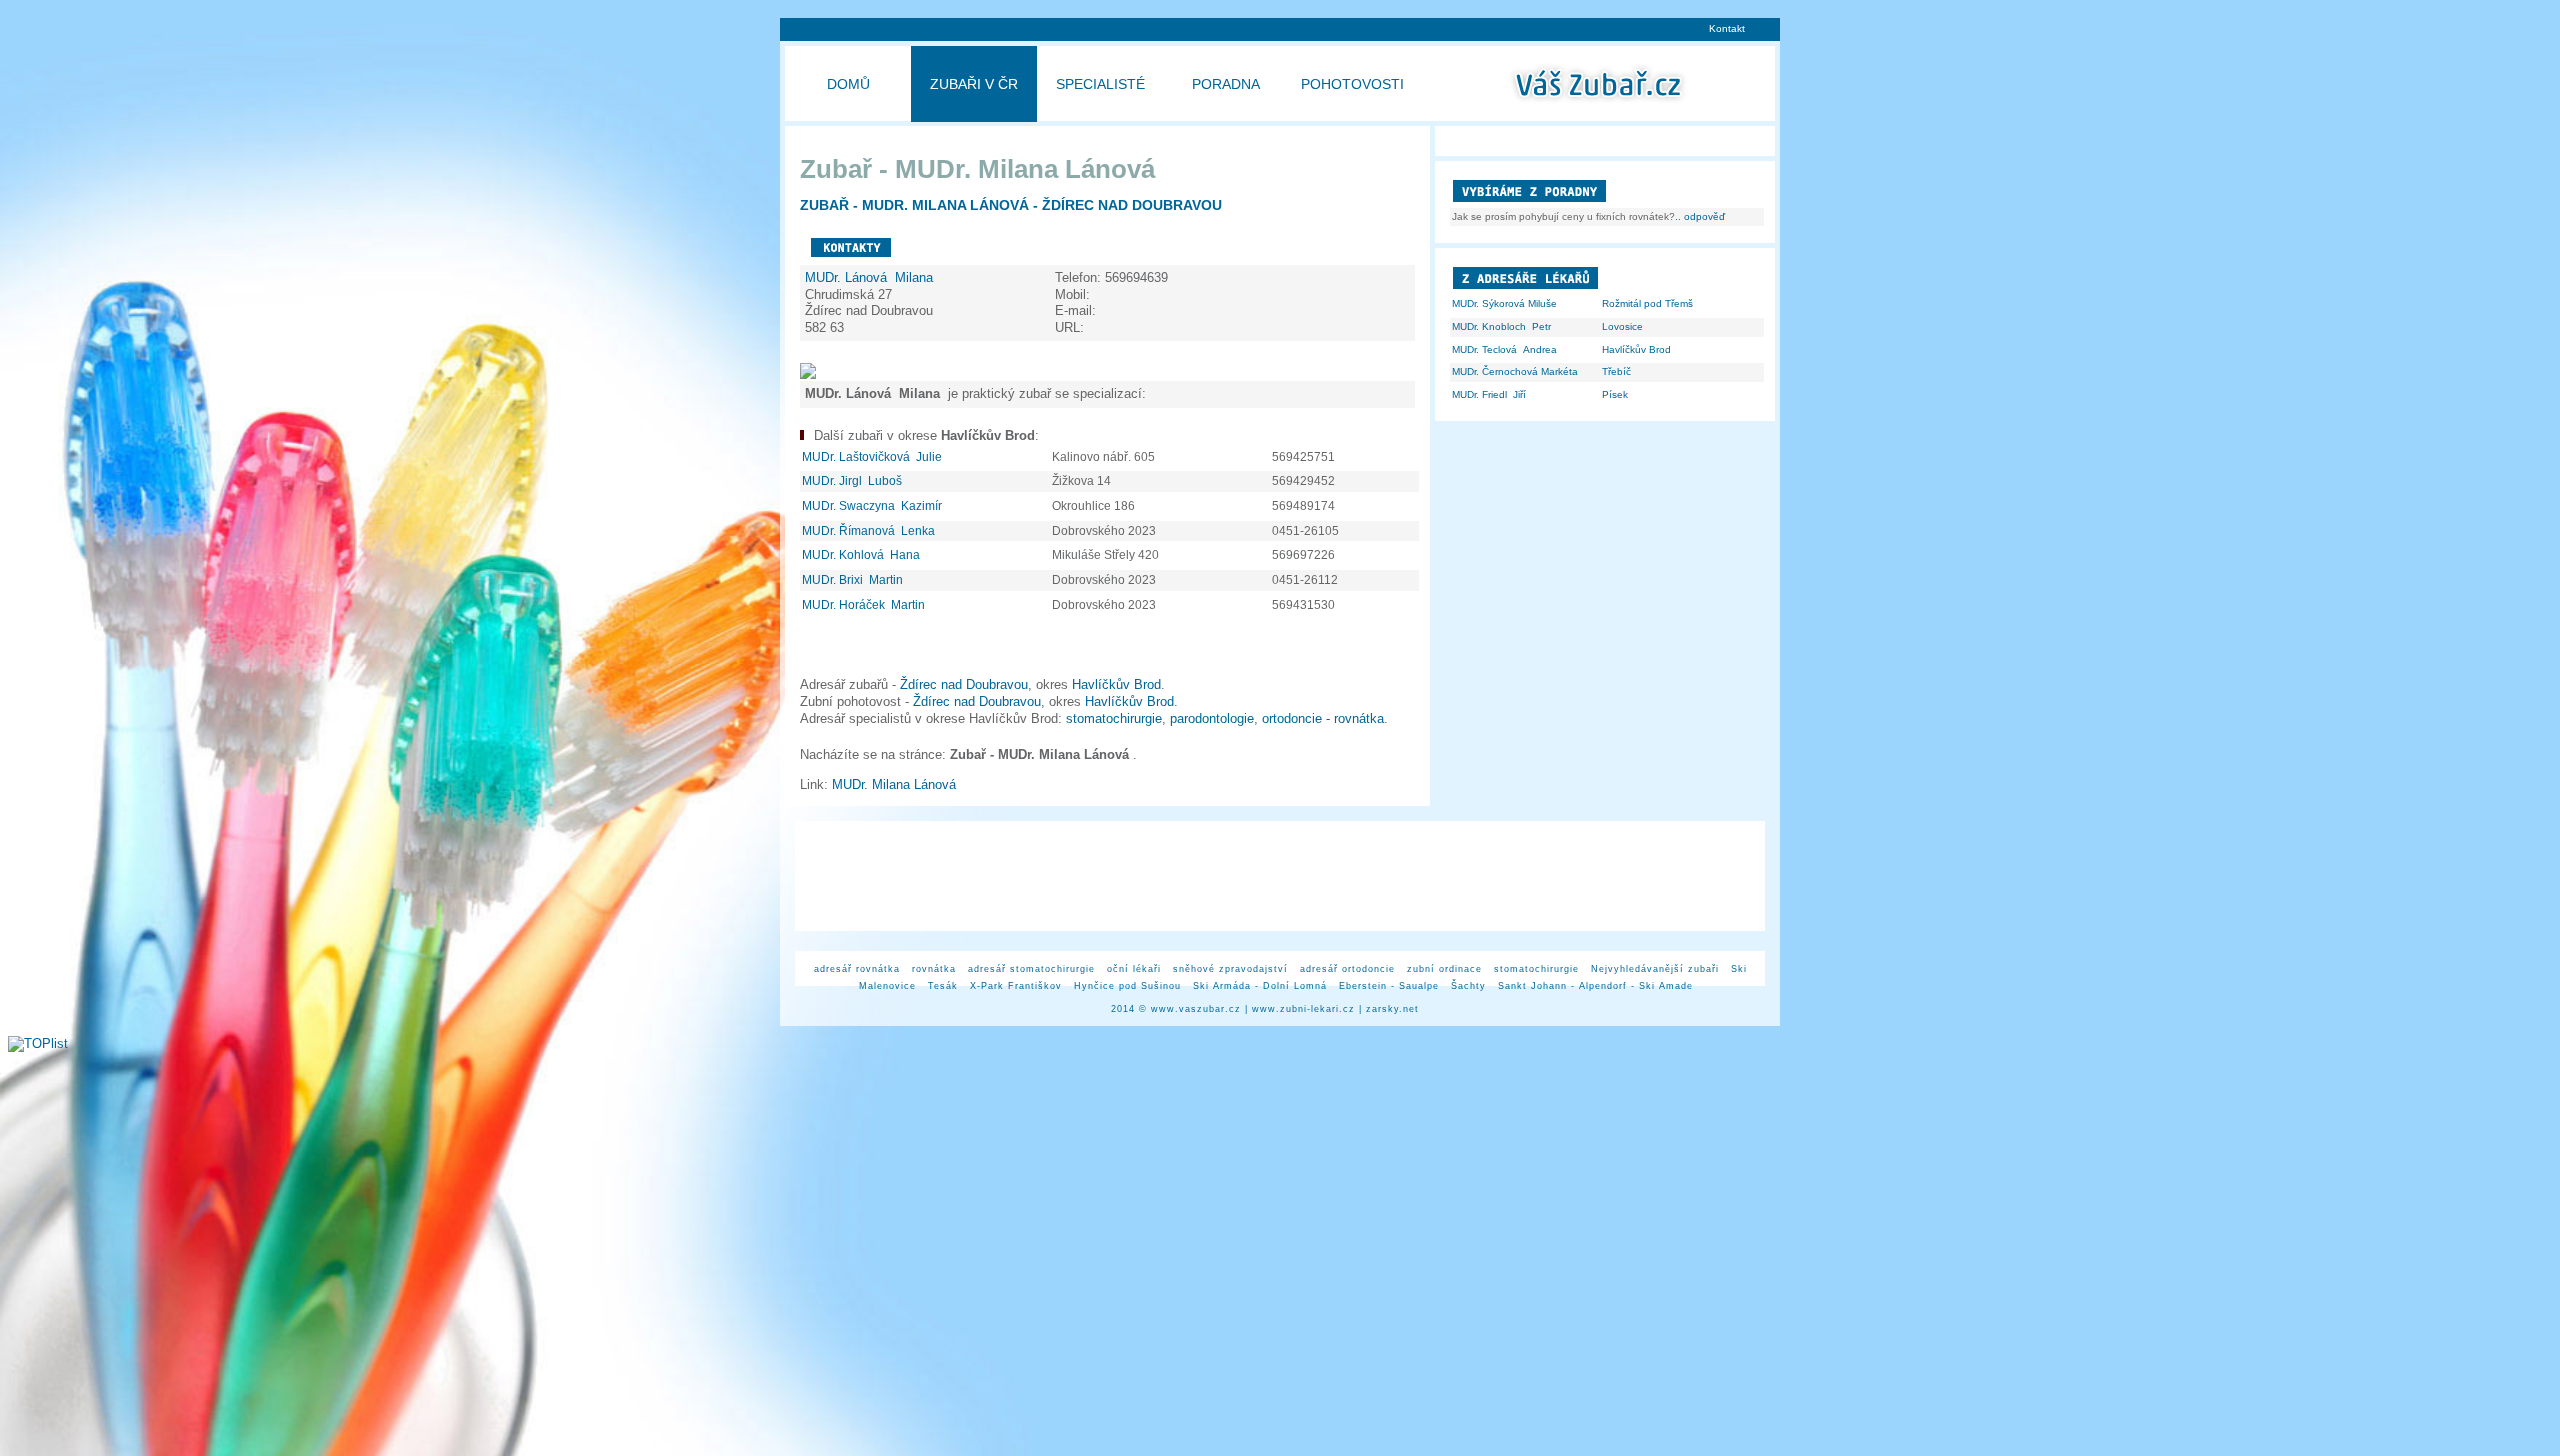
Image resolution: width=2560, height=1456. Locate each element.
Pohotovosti (1352, 84)
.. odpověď (1700, 216)
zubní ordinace (1444, 969)
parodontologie (1212, 718)
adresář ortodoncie (1347, 969)
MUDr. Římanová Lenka (870, 531)
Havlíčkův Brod (1116, 684)
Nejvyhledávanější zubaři (1655, 969)
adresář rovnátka (857, 969)
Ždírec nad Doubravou (964, 684)
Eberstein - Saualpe (1389, 986)
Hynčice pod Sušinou (1127, 986)
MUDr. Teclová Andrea (1504, 349)
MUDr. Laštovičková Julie (873, 457)
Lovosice (1622, 326)
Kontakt (1727, 28)
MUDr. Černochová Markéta (1515, 371)
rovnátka (934, 969)
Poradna (1226, 84)
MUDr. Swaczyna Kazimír (873, 506)
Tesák (943, 986)
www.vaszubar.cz (1196, 1009)
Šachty (1468, 986)
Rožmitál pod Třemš (1647, 303)
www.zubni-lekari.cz (1303, 1009)
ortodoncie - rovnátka (1323, 718)
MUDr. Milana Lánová (898, 784)
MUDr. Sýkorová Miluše (1504, 303)
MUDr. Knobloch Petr (1501, 326)
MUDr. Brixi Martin (854, 580)
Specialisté (1100, 84)
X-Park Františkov (1016, 986)
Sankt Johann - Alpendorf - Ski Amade (1595, 986)
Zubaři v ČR (974, 84)
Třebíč (1616, 371)
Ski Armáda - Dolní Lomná (1260, 986)
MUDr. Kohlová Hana (862, 555)
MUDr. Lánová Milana (871, 277)
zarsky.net (1392, 1009)
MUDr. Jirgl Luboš (853, 481)
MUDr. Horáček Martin (865, 605)
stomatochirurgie (1114, 718)
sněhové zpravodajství (1230, 969)
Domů (848, 84)
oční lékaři (1134, 969)
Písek (1615, 394)
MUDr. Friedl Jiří (1489, 394)
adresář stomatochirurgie (1031, 969)
